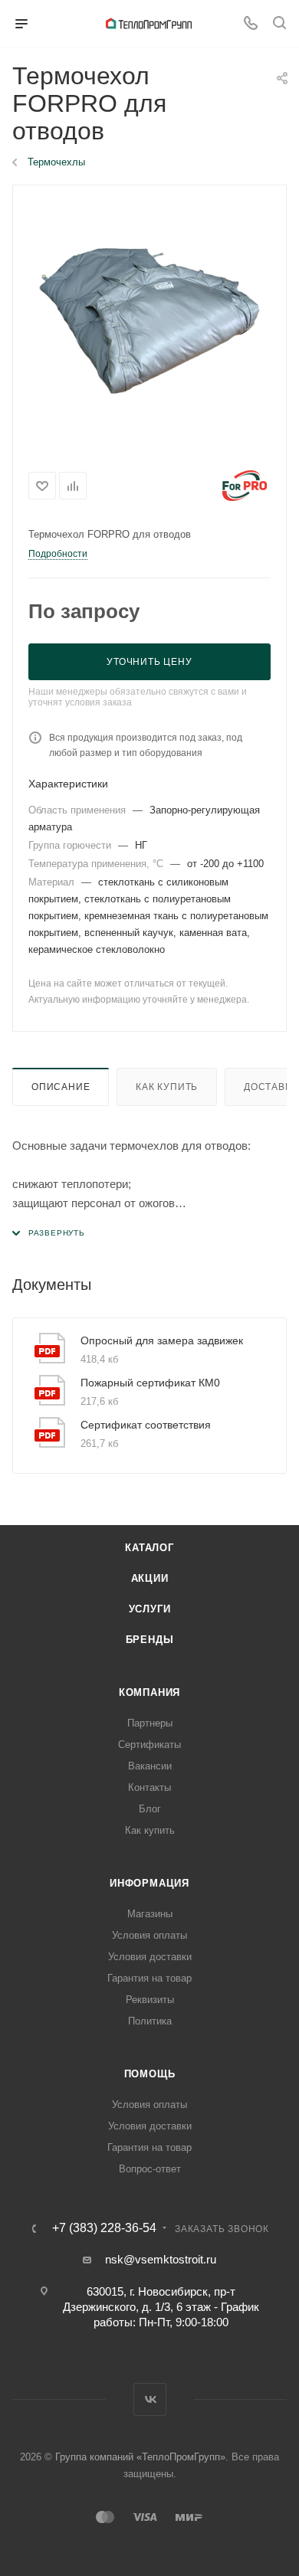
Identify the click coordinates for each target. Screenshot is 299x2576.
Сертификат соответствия (146, 1425)
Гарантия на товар (149, 1978)
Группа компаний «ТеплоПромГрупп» (140, 2457)
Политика (150, 2021)
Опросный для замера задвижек (162, 1340)
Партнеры (150, 1723)
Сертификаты (149, 1745)
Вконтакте (150, 2399)
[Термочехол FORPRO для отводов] (149, 321)
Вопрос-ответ (150, 2169)
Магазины (150, 1914)
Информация (149, 1883)
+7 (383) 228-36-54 (104, 2228)
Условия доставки (150, 1957)
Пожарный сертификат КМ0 (150, 1383)
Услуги (150, 1609)
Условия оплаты (149, 1935)
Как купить (167, 1087)
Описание (61, 1087)
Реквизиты (150, 2000)
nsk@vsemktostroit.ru (161, 2259)
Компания (149, 1692)
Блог (150, 1809)
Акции (150, 1578)
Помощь (150, 2074)
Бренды (150, 1640)
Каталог (149, 1548)
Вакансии (150, 1766)
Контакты (149, 1787)
